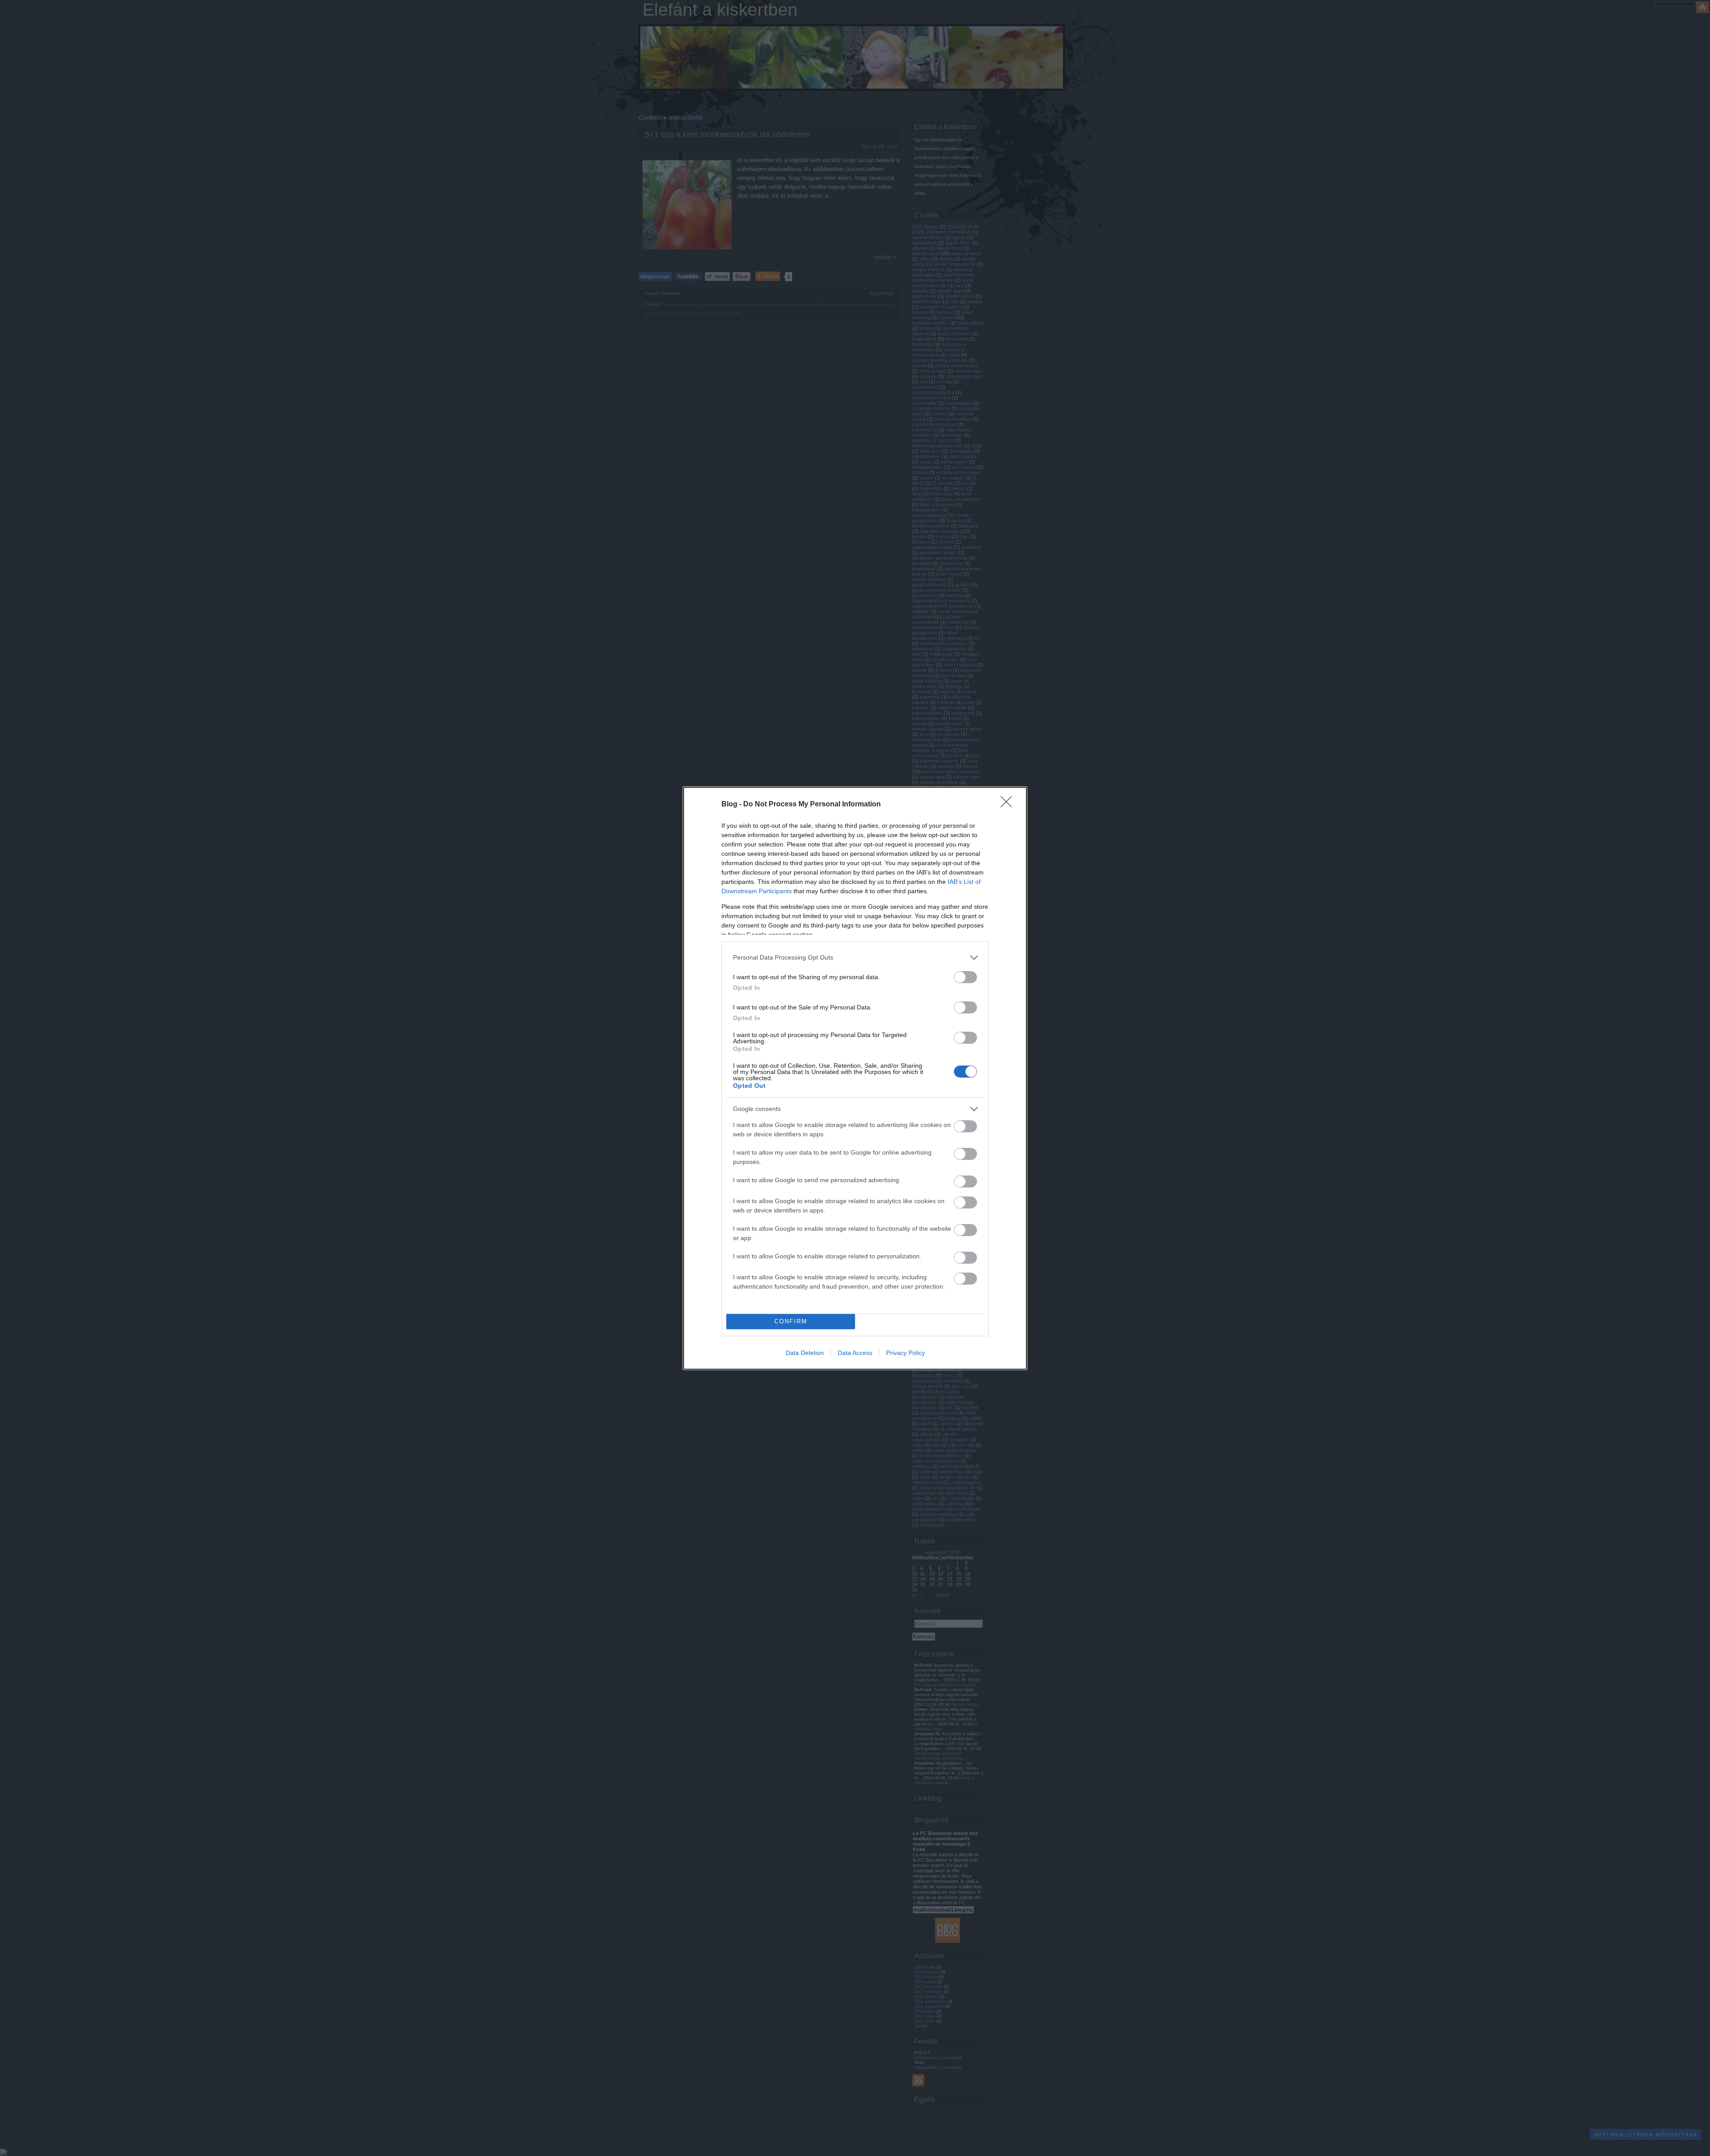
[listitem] (855, 958)
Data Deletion (805, 1353)
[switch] (965, 977)
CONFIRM (791, 1321)
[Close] (1009, 805)
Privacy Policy (906, 1353)
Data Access (855, 1353)
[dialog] (855, 1078)
